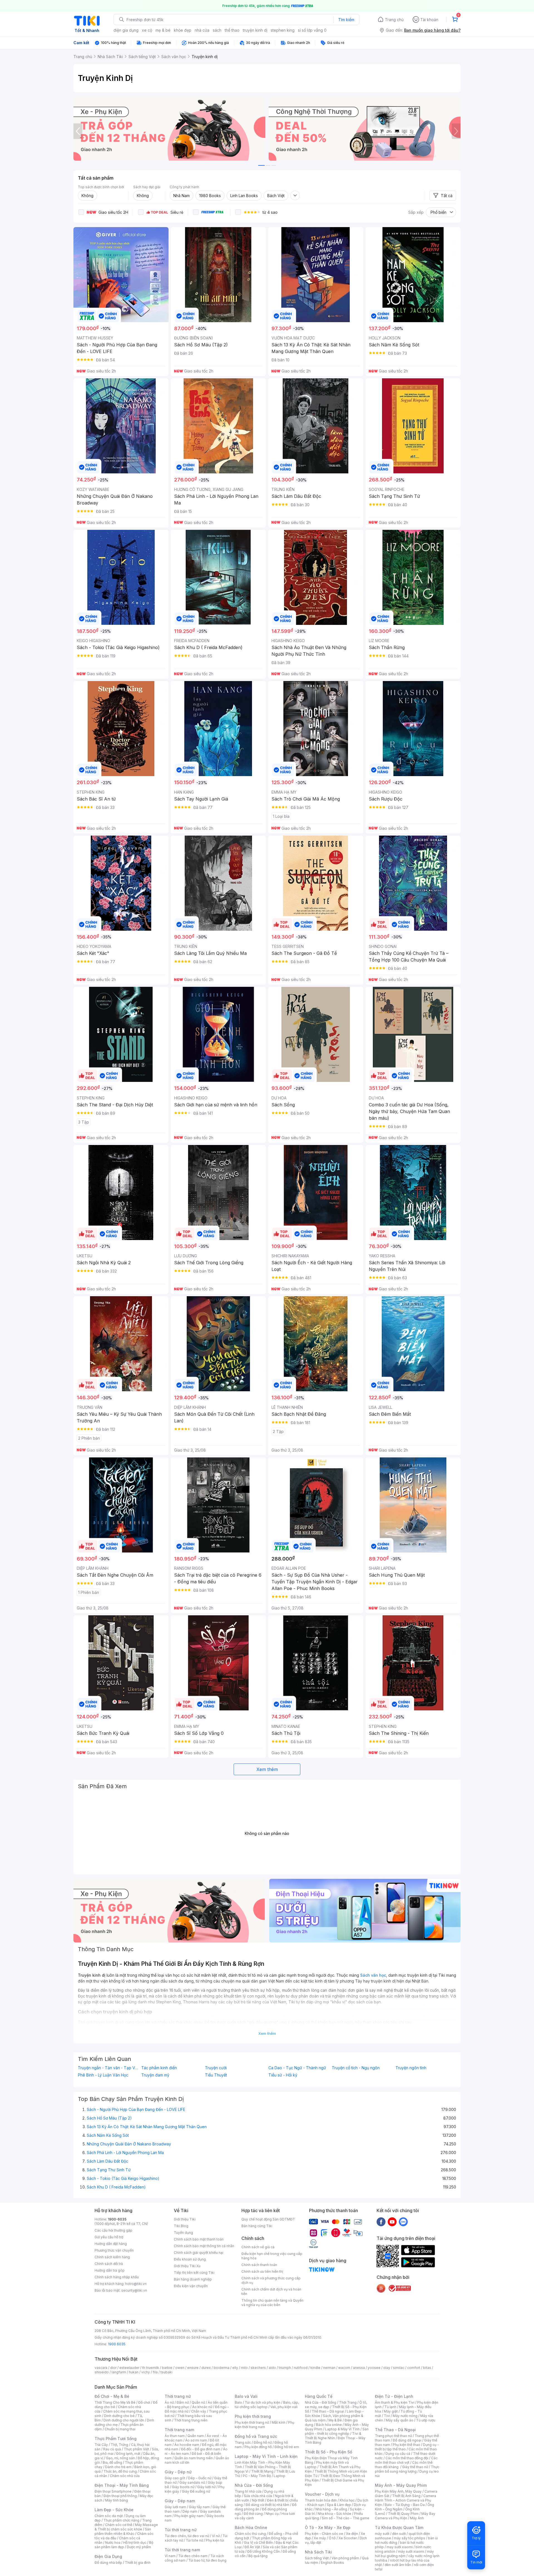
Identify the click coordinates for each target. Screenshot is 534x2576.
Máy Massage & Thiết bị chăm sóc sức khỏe (126, 2527)
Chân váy (199, 2411)
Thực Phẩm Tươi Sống (116, 2439)
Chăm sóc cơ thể (119, 2525)
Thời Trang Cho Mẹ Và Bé (115, 2402)
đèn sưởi (399, 2534)
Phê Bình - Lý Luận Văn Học (103, 2075)
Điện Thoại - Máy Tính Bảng (122, 2485)
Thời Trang (348, 2402)
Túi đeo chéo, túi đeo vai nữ (187, 2536)
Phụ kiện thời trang (253, 2416)
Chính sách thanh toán (259, 2265)
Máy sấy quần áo (400, 2420)
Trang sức (243, 2442)
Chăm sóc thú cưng (250, 2534)
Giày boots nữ (183, 2487)
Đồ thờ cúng (253, 2514)
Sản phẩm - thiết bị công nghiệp (337, 2431)
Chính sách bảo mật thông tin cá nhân (204, 2246)
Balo (238, 2402)
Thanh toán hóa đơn (321, 2500)
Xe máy (320, 2538)
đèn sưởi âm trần (398, 2565)
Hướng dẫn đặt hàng (111, 2244)
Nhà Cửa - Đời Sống (254, 2485)
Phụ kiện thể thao (406, 2445)
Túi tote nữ (194, 2540)
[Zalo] (403, 2222)
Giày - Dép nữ (178, 2472)
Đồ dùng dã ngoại (407, 2440)
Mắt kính (279, 2422)
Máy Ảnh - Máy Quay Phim (401, 2485)
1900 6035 (117, 2344)
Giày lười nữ (206, 2487)
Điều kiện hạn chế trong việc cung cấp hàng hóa (272, 2256)
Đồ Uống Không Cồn (264, 2551)
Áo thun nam (175, 2436)
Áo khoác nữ (202, 2407)
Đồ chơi (144, 2402)
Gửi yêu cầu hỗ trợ (109, 2237)
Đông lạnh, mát (128, 2454)
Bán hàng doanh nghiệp (193, 2279)
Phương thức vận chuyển (114, 2250)
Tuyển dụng (183, 2233)
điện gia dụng (126, 30)
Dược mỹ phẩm (139, 2547)
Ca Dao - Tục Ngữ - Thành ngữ (297, 2068)
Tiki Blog (181, 2226)
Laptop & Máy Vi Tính (342, 2429)
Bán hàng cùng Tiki (257, 2226)
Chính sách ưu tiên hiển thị (262, 2271)
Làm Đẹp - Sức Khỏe (114, 2510)
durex (206, 2368)
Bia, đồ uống (112, 2462)
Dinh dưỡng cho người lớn (124, 2420)
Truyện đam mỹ (155, 2075)
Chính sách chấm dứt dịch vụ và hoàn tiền (271, 2291)
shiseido (102, 2372)
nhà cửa (202, 30)
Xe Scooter (348, 2538)
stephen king (283, 30)
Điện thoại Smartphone (113, 2491)
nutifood (301, 2368)
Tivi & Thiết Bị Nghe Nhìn (333, 2436)
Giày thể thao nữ (415, 2467)
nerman (329, 2368)
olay (387, 2368)
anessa (359, 2368)
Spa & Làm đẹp (339, 2505)
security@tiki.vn (134, 2290)
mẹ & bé (163, 30)
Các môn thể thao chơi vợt (406, 2460)
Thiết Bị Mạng (262, 2471)
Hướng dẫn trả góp (110, 2270)
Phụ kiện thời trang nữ (252, 2422)
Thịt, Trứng (119, 2445)
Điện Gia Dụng (108, 2556)
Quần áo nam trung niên (194, 2458)
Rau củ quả (112, 2449)
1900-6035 (117, 2219)
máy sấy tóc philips (410, 2538)
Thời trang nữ (178, 2396)
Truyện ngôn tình (411, 2068)
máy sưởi (382, 2534)
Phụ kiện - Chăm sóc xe (324, 2534)
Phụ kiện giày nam (189, 2516)
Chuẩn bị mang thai (120, 2429)
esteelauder (129, 2368)
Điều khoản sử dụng (190, 2259)
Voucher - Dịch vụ (322, 2494)
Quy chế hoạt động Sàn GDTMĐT (268, 2219)
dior (113, 2368)
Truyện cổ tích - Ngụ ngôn (356, 2068)
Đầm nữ (183, 2402)
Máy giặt (391, 2411)
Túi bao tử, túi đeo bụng (207, 2560)
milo (244, 2368)
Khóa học (347, 2500)
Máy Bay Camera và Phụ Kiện (405, 2516)
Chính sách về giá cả (258, 2247)
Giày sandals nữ (192, 2482)
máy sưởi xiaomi (411, 2551)
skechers (258, 2368)
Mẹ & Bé (335, 2420)
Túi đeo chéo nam (193, 2556)
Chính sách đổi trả (109, 2264)
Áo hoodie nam (187, 2445)
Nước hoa (113, 2543)
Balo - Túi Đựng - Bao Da (405, 2505)
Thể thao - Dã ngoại (328, 2411)
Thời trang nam (179, 2430)
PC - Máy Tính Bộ (257, 2476)
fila (155, 2372)
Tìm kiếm (346, 20)
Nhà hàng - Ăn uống (331, 2509)
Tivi (387, 2416)
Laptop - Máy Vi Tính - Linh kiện (266, 2456)
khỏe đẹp (183, 30)
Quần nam (196, 2436)
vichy (146, 2372)
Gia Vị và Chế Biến (258, 2543)
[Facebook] (381, 2222)
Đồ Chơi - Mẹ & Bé (112, 2396)
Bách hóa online (329, 2425)
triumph (285, 2368)
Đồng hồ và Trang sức (256, 2436)
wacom (344, 2368)
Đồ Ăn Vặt (252, 2547)
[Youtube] (392, 2222)
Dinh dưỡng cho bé (119, 2416)
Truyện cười (216, 2068)
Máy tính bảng (117, 2500)
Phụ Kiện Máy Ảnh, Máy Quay (398, 2491)
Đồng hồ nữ (263, 2442)
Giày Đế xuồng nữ (196, 2491)
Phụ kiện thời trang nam (264, 2425)
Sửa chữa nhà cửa (258, 2496)
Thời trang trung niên (191, 2420)
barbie (167, 2368)
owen (180, 2368)
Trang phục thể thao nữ (393, 2436)
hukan (134, 2372)
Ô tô (332, 2538)
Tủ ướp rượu (426, 2420)
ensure (193, 2368)
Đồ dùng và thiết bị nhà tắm (267, 2505)
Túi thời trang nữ (181, 2530)
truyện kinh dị (255, 30)
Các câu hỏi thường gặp (113, 2230)
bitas (427, 2368)
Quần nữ (198, 2402)
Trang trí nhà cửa (248, 2491)
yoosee (374, 2368)
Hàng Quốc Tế (319, 2396)
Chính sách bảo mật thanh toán (199, 2239)
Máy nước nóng (405, 2416)
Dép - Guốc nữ (200, 2478)
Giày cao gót (175, 2478)
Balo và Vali (246, 2396)
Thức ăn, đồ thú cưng (120, 2471)
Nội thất (258, 2500)
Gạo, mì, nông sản (120, 2458)
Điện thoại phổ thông (120, 2496)
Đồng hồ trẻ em (287, 2447)
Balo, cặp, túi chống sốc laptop (267, 2405)
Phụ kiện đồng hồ (258, 2447)
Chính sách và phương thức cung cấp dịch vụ (271, 2280)
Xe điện (352, 2534)
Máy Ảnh (417, 2518)
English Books (332, 2563)
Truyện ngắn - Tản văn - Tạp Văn (108, 2068)
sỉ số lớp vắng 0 (312, 30)
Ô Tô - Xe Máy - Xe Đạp (328, 2527)
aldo (272, 2368)
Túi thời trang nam (182, 2550)
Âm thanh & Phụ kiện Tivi (395, 2402)
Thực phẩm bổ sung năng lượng (407, 2469)
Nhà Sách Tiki (318, 2552)
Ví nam (170, 2556)
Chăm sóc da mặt (109, 2516)
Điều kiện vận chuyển (191, 2286)
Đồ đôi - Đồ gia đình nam (201, 2449)
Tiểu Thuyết (216, 2075)
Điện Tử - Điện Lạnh (394, 2396)
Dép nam (190, 2511)
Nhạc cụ (272, 2514)
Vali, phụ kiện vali (284, 2407)
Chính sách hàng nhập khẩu (117, 2277)
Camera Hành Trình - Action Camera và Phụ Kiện (406, 2500)
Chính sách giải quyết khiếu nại (199, 2253)
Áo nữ (169, 2402)
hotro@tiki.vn (136, 2284)
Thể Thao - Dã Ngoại (395, 2430)
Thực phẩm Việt (136, 2449)
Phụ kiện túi (215, 2540)
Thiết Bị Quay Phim (403, 2514)
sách (217, 30)
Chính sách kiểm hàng (112, 2257)
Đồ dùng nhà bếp (108, 2563)
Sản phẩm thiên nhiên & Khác (123, 2531)
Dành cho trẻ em (118, 2467)
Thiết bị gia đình (138, 2563)
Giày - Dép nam (180, 2501)
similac (399, 2368)
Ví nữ (216, 2536)
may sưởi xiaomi (400, 2547)
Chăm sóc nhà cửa (125, 2476)
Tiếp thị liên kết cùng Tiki (194, 2273)
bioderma (222, 2368)
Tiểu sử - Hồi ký (283, 2075)
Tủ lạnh (390, 2407)
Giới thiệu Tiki (185, 2219)
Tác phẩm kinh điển (159, 2068)
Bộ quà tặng (258, 2556)
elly (235, 2368)
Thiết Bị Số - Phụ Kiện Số (328, 2452)
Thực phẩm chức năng (121, 2520)
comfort (414, 2368)
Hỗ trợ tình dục (135, 2543)
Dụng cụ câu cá (398, 2454)
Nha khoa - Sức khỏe (334, 2514)
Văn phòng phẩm (345, 2558)
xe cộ (147, 30)
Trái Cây (101, 2445)
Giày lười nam (175, 2507)
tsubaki (166, 2372)
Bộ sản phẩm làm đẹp (124, 2545)
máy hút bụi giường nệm (404, 2554)
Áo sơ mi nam (196, 2440)
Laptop (280, 2476)
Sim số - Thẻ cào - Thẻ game (346, 2518)
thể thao (232, 30)
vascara (101, 2368)
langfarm (119, 2372)
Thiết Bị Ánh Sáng (406, 2496)
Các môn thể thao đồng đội (407, 2458)
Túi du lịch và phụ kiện (263, 2402)
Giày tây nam (199, 2507)
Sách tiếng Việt (317, 2558)
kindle (315, 2368)
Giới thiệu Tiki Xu (187, 2266)
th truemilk (151, 2368)
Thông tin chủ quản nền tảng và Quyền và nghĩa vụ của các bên (272, 2303)
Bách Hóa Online (251, 2527)
